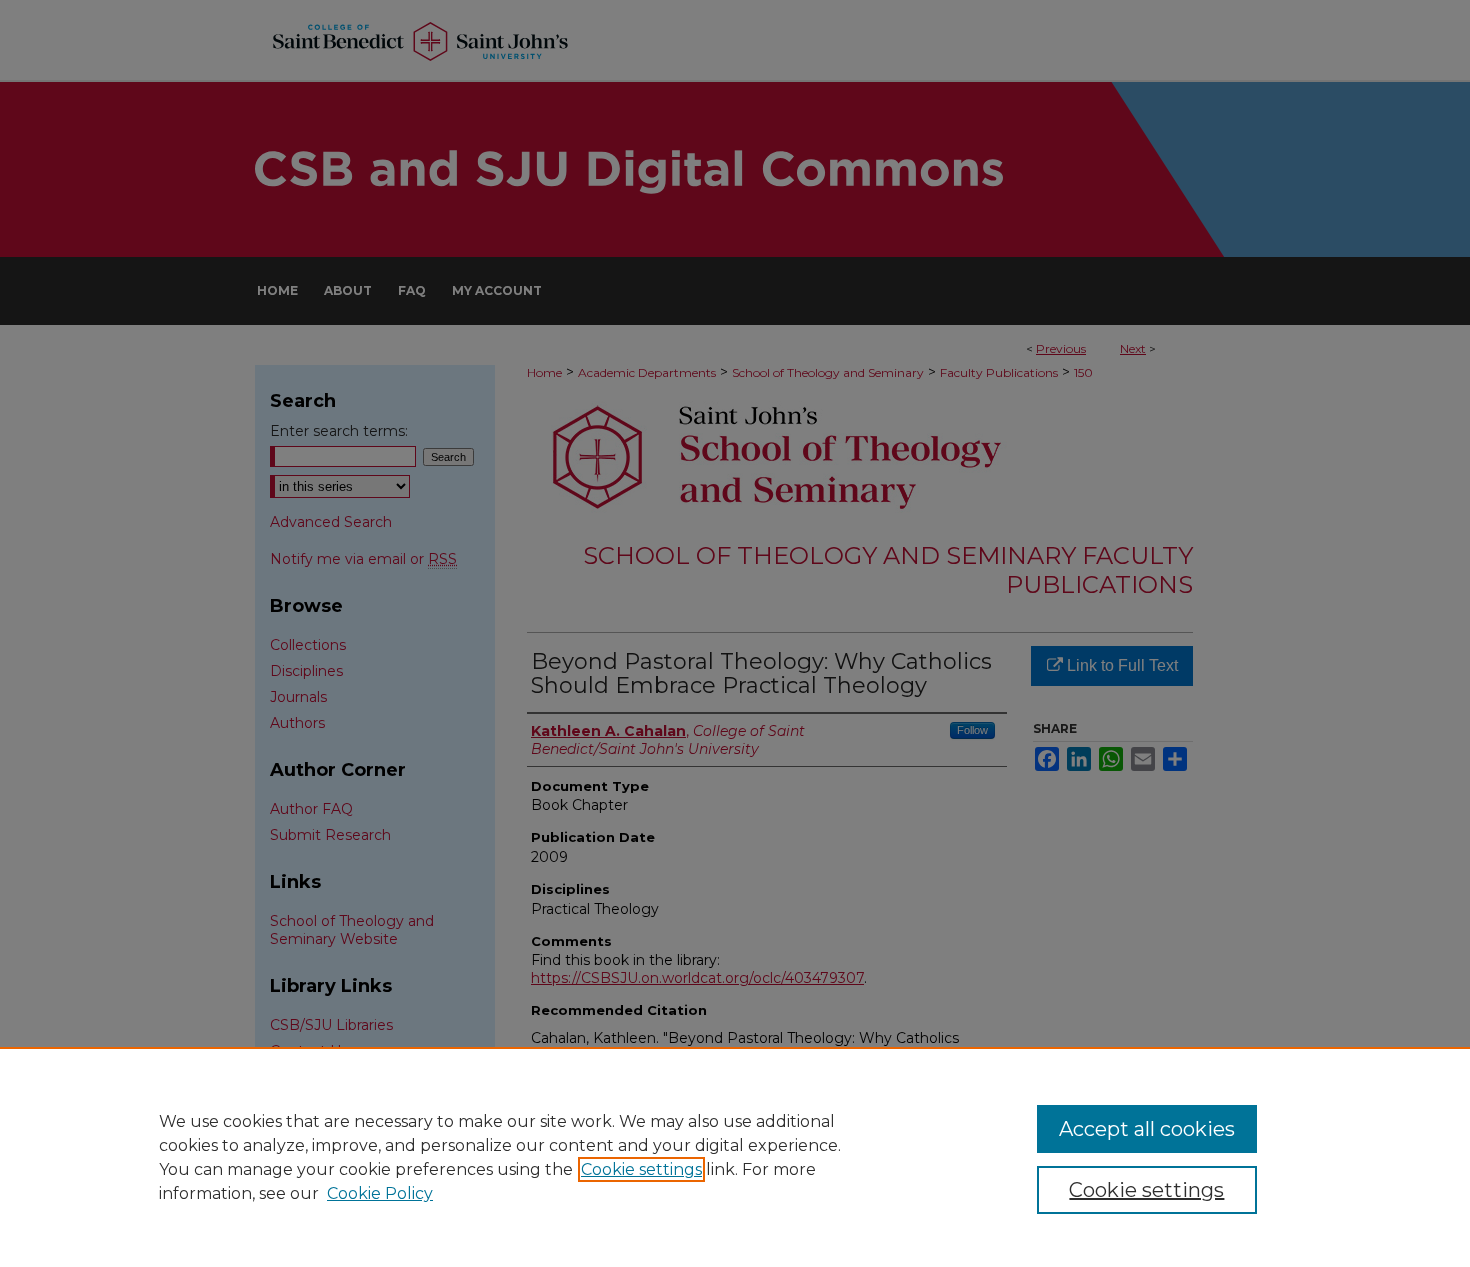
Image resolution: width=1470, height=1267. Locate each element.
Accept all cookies (1147, 1129)
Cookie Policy (380, 1193)
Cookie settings (641, 1169)
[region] (735, 1157)
